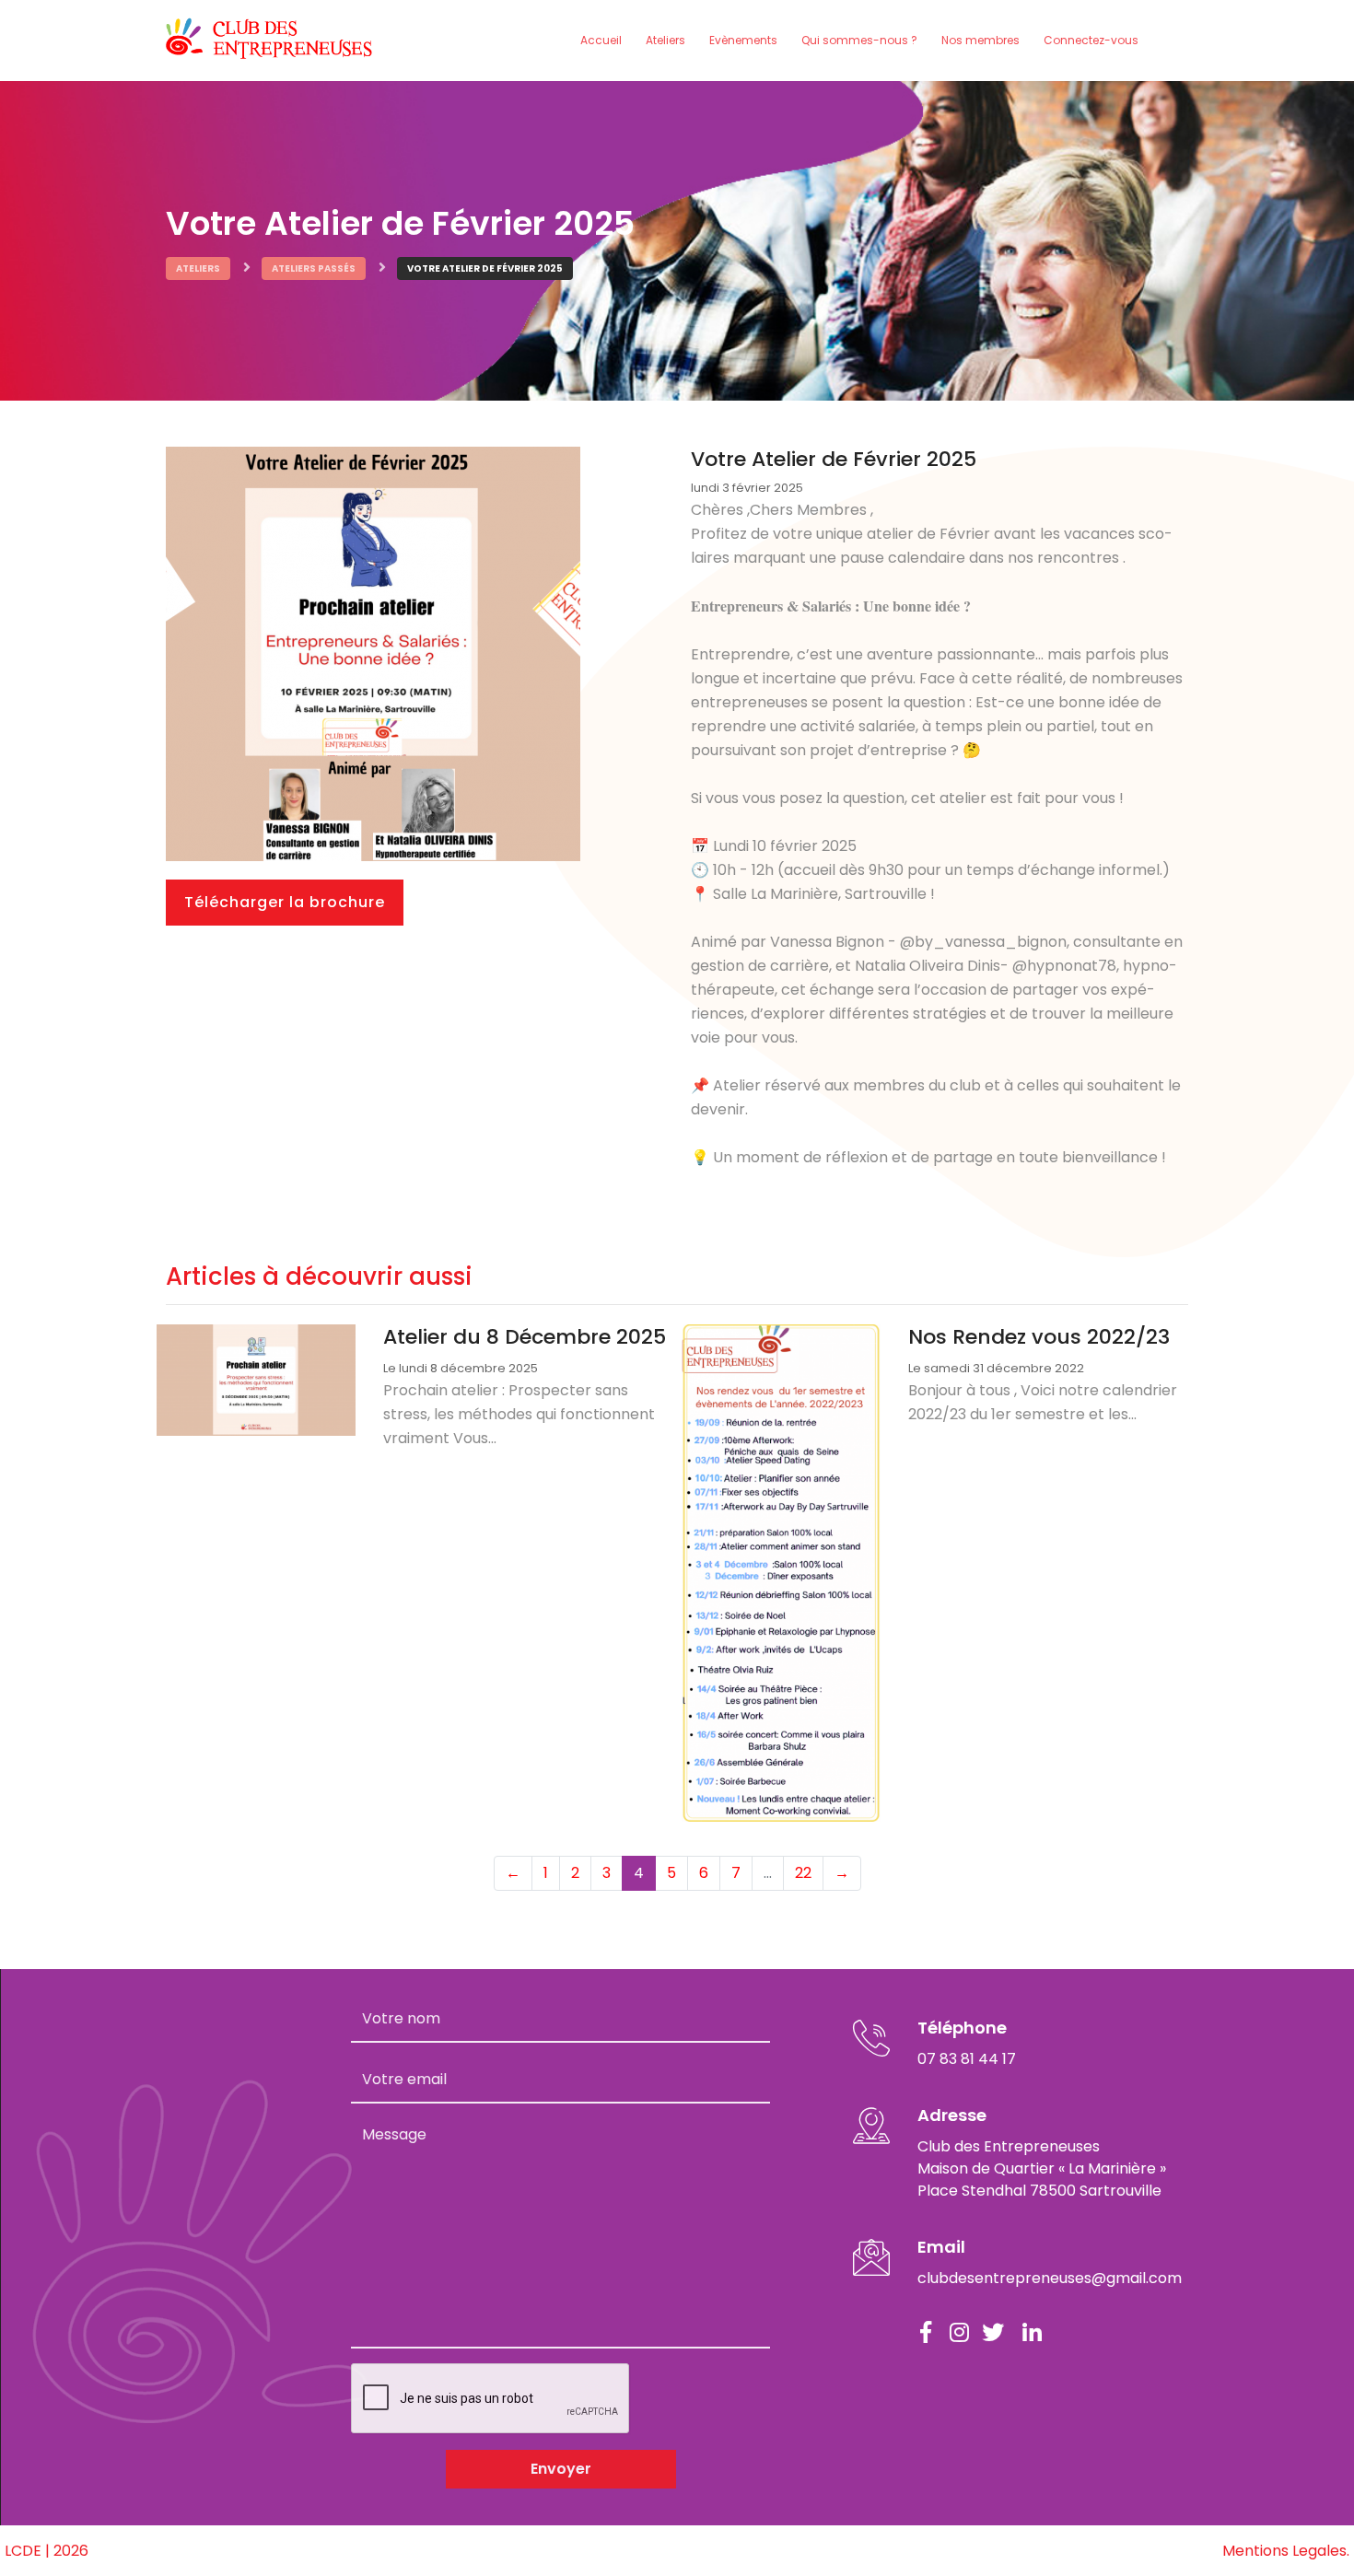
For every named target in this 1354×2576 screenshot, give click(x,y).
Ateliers (665, 40)
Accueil (601, 40)
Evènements (743, 40)
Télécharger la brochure (285, 902)
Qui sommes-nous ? (859, 40)
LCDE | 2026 (47, 2551)
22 (803, 1873)
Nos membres (980, 40)
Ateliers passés (314, 268)
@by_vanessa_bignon (983, 942)
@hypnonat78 (1064, 966)
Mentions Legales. (1286, 2551)
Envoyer (561, 2469)
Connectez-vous (1091, 40)
